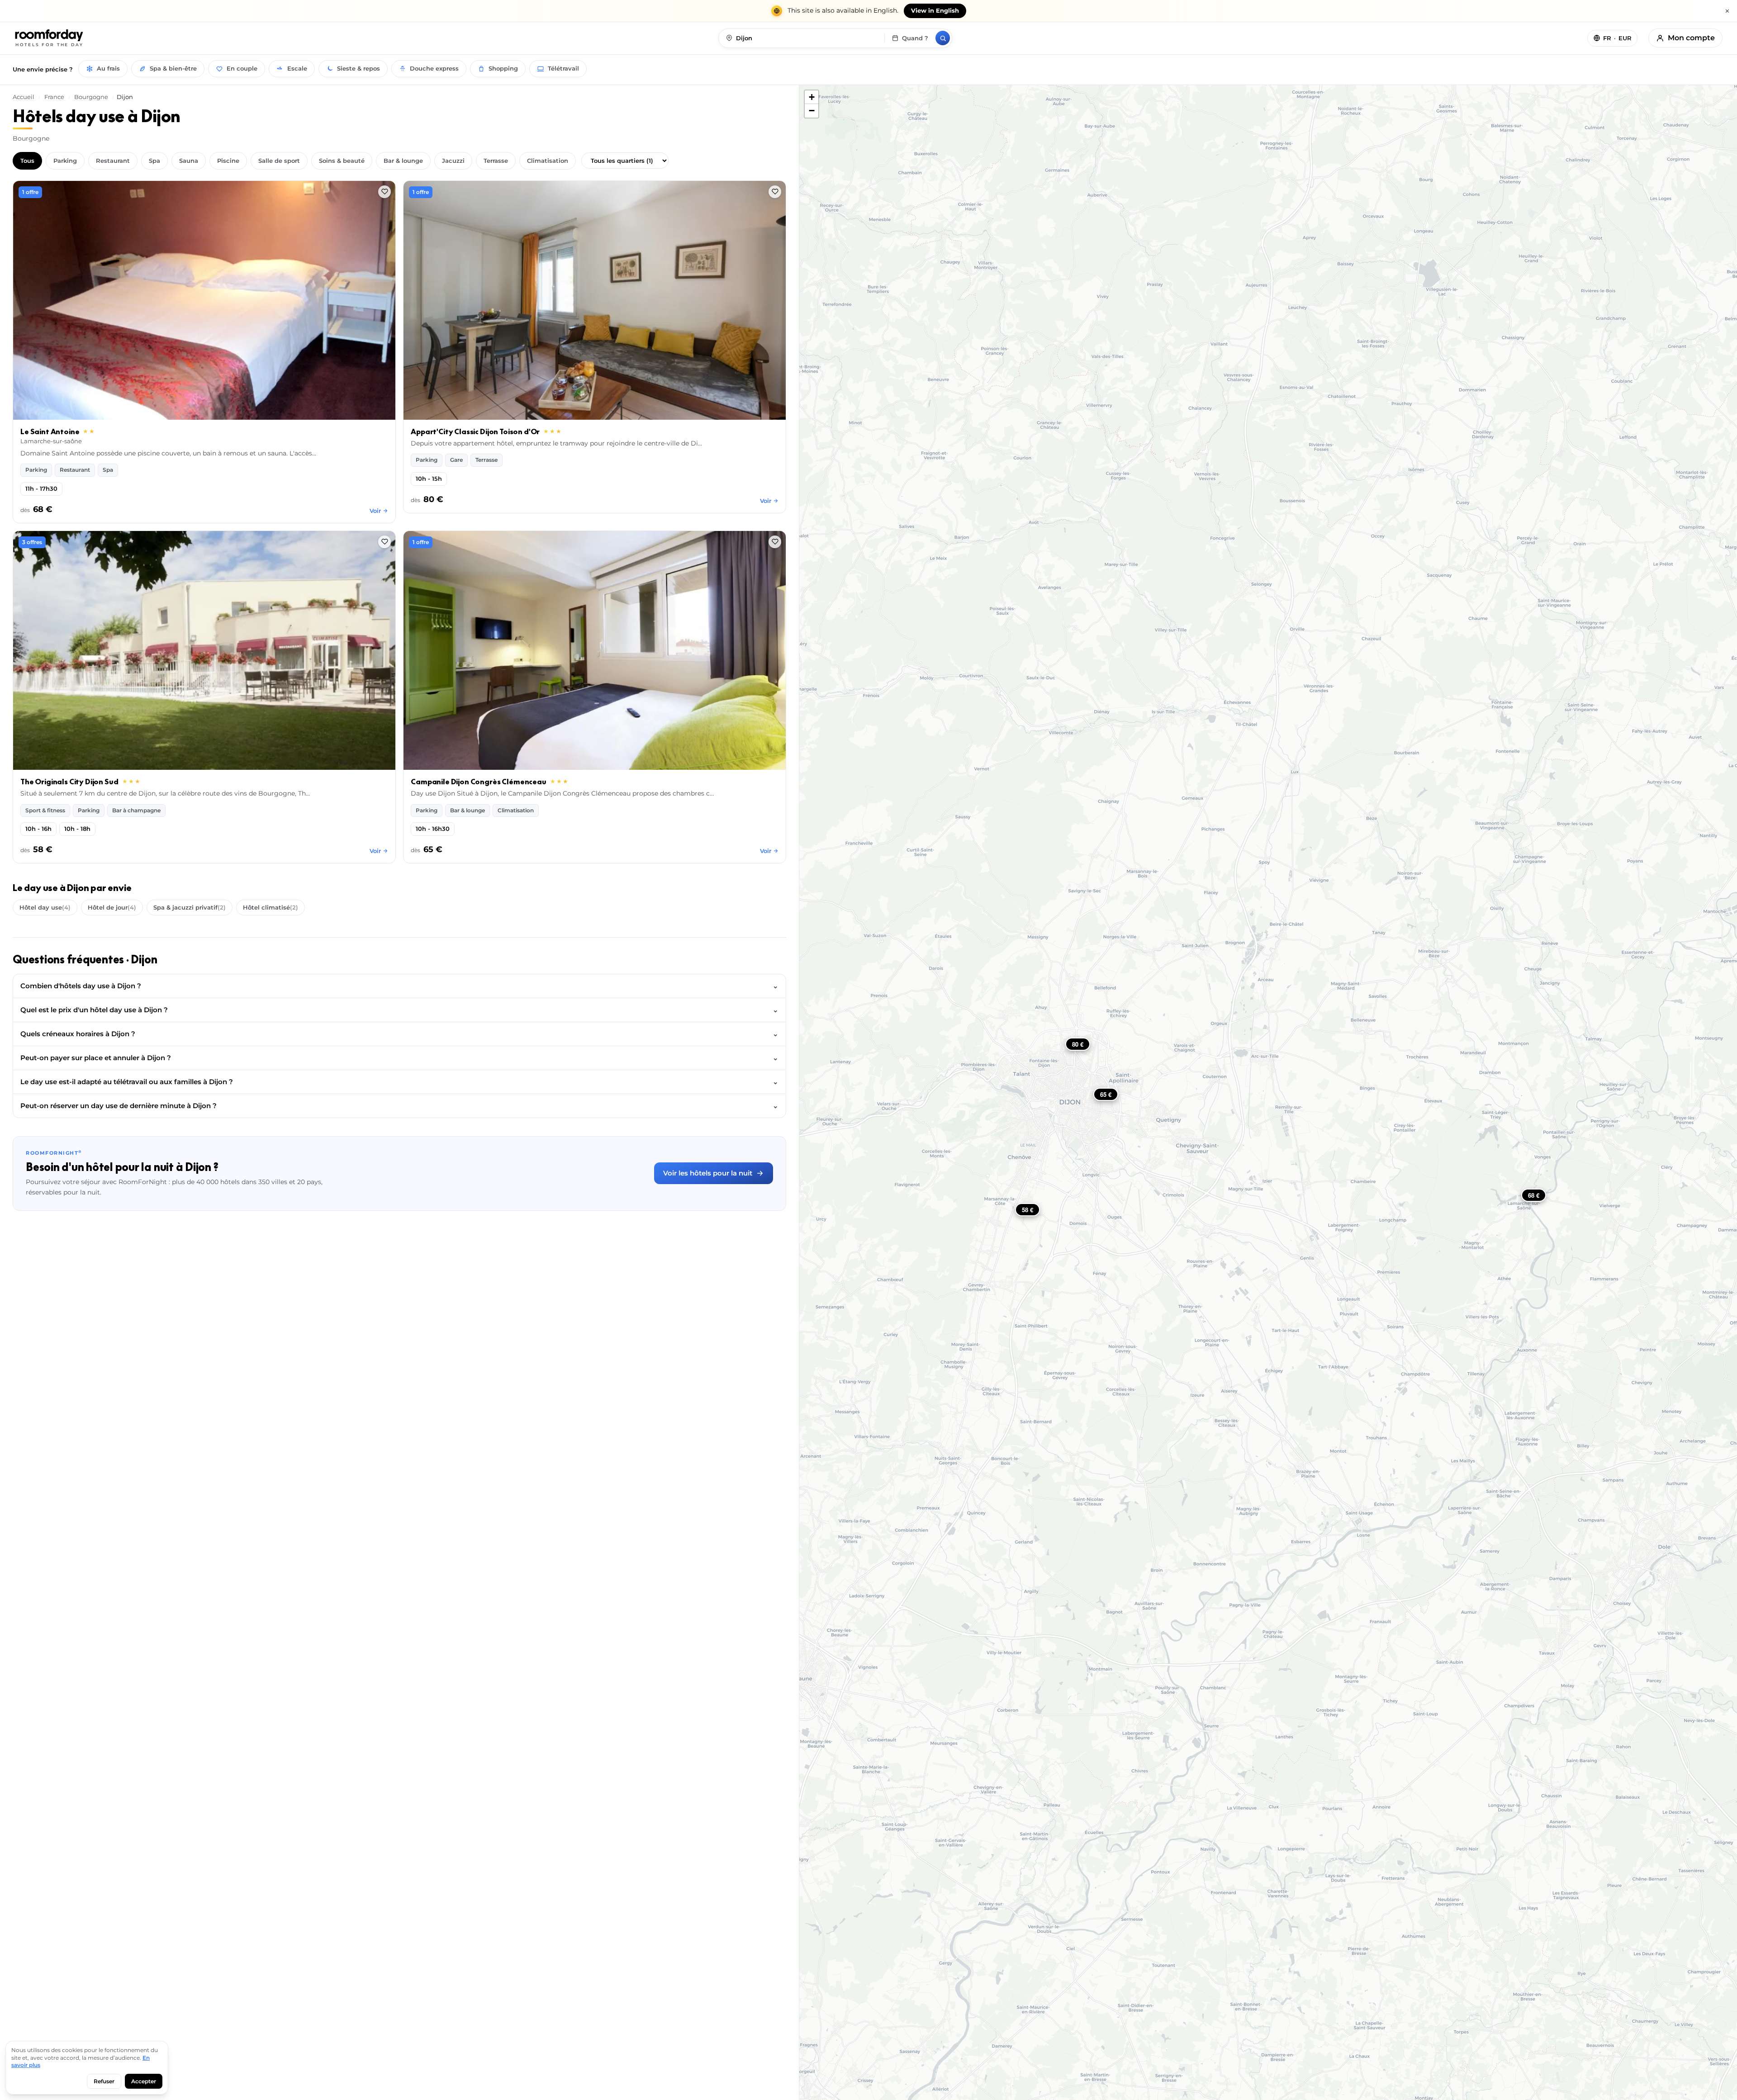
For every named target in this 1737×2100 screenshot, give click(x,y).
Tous (27, 161)
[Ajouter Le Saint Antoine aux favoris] (384, 192)
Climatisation (548, 161)
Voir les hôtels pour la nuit (708, 1173)
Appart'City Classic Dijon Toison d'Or (475, 431)
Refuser (104, 2081)
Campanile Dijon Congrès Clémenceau (479, 782)
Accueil (24, 97)
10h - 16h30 (433, 829)
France (54, 97)
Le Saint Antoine (50, 431)
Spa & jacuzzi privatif (190, 907)
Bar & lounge (403, 161)
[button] (812, 97)
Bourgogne (91, 97)
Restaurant (113, 161)
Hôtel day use (45, 907)
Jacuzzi (453, 161)
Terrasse (496, 161)
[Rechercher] (943, 38)
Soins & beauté (342, 161)
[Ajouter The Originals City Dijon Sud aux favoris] (384, 542)
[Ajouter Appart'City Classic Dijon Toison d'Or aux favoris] (775, 192)
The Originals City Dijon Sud (69, 782)
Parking (65, 161)
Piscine (228, 161)
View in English (935, 11)
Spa (154, 161)
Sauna (189, 161)
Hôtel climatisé (271, 907)
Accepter (144, 2081)
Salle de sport (279, 161)
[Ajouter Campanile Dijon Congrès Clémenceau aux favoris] (775, 542)
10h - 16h (38, 829)
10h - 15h (429, 479)
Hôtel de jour (112, 907)
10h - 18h (77, 829)
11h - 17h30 (41, 489)
